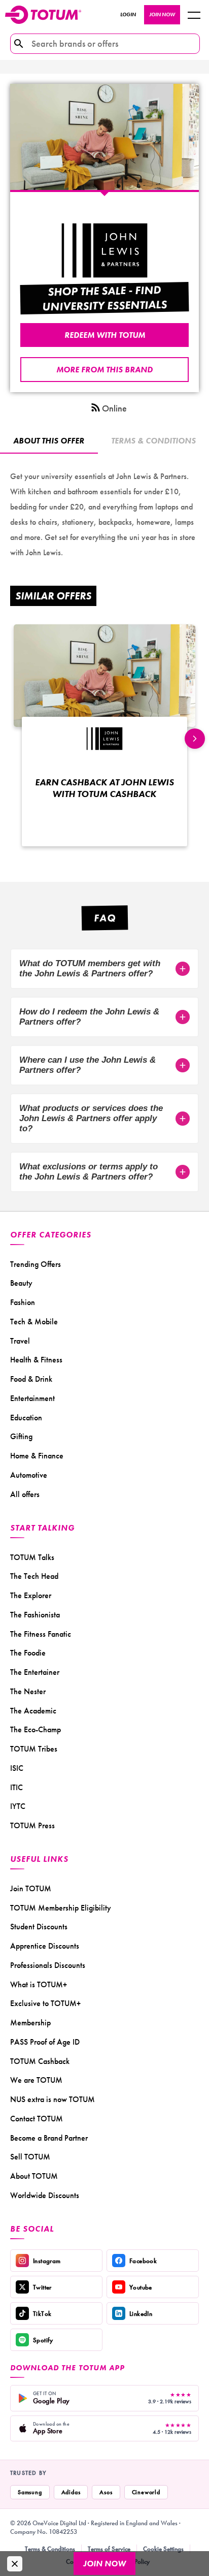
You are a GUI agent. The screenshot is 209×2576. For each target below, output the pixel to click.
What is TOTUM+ (39, 1984)
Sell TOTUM (30, 2157)
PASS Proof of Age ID (45, 2042)
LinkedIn (141, 2314)
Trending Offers (36, 1264)
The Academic (33, 1711)
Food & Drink (31, 1379)
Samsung (30, 2492)
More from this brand (104, 370)
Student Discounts (39, 1927)
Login (128, 14)
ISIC (17, 1768)
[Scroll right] (195, 739)
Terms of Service (109, 2549)
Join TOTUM (31, 1888)
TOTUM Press (32, 1825)
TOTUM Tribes (34, 1749)
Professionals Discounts (48, 1965)
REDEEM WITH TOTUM (105, 335)
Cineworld (146, 2492)
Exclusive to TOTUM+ (45, 2003)
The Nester (28, 1691)
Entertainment (32, 1398)
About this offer (49, 441)
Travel (20, 1341)
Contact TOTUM (37, 2119)
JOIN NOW (162, 14)
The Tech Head (34, 1576)
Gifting (21, 1436)
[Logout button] (194, 15)
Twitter (42, 2287)
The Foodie (28, 1653)
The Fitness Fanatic (41, 1634)
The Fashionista (35, 1615)
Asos (106, 2492)
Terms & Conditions (50, 2549)
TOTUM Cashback (40, 2061)
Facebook (143, 2261)
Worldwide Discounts (45, 2195)
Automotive (29, 1475)
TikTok (42, 2314)
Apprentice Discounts (45, 1946)
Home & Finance (37, 1456)
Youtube (141, 2287)
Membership (30, 2023)
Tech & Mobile (34, 1322)
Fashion (23, 1302)
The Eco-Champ (36, 1729)
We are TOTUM (36, 2080)
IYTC (18, 1806)
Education (26, 1418)
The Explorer (31, 1595)
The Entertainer (35, 1672)
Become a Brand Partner (49, 2138)
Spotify (43, 2340)
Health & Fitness (36, 1360)
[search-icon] (19, 44)
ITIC (16, 1787)
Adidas (71, 2492)
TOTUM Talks (32, 1557)
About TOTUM (34, 2176)
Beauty (21, 1283)
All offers (25, 1494)
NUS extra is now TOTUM (53, 2099)
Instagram (47, 2261)
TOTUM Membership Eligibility (61, 1908)
